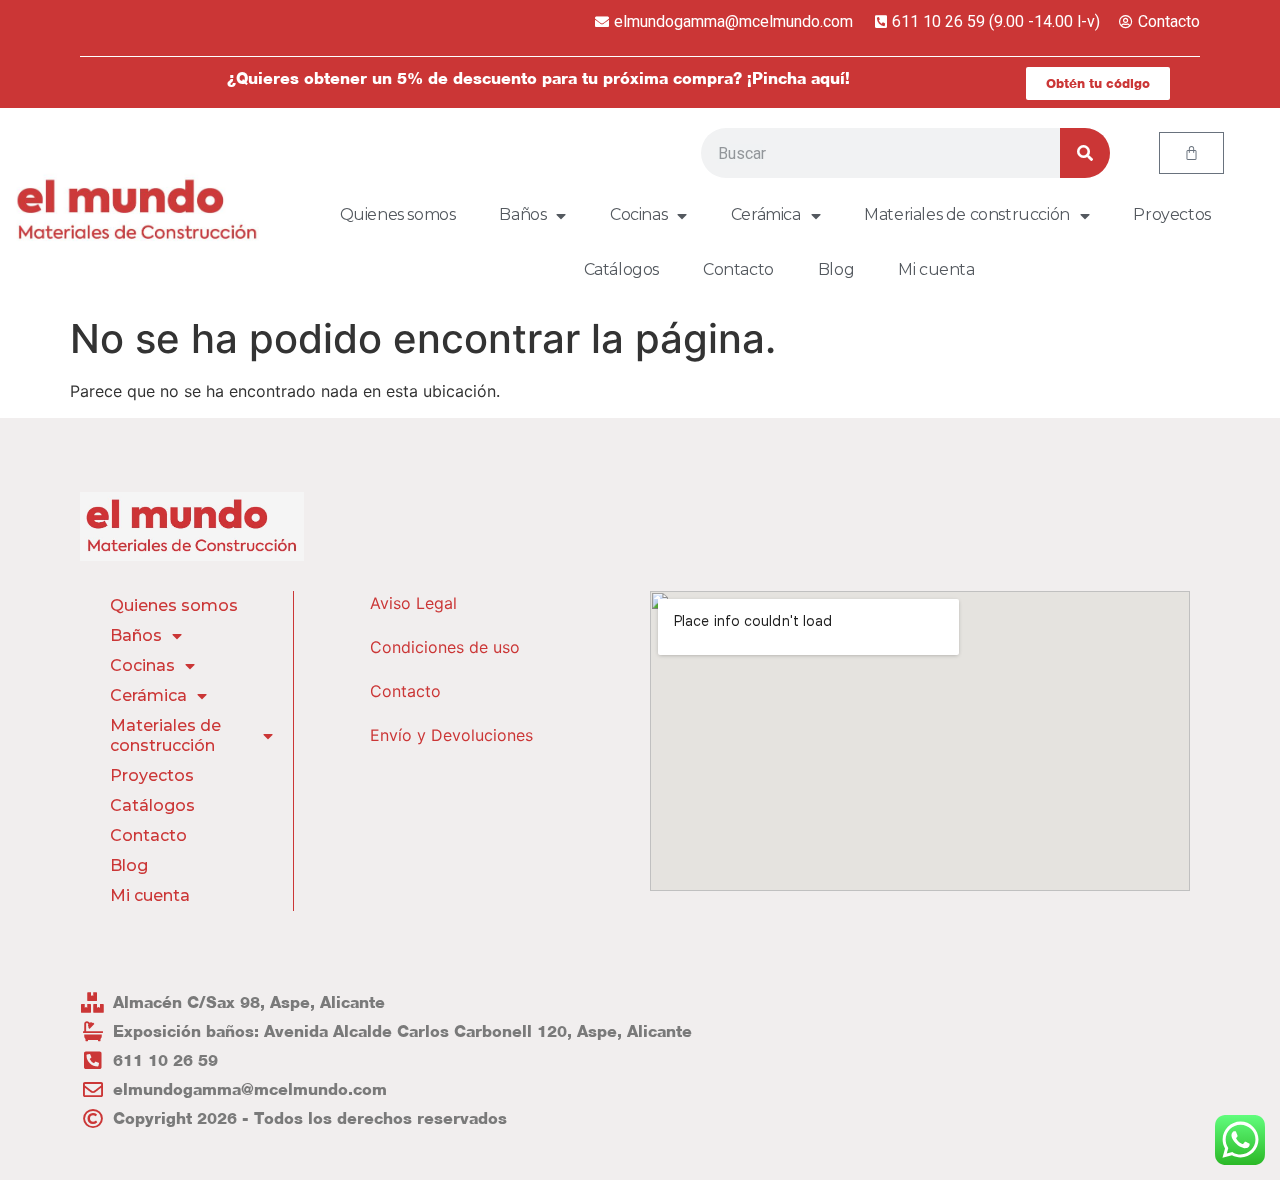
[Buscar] (1085, 153)
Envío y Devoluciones (451, 735)
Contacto (738, 269)
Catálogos (621, 269)
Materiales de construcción (967, 214)
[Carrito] (1191, 153)
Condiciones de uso (445, 647)
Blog (836, 269)
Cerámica (766, 214)
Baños (522, 214)
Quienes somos (398, 214)
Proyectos (1171, 214)
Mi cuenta (936, 269)
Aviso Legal (413, 603)
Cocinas (638, 214)
